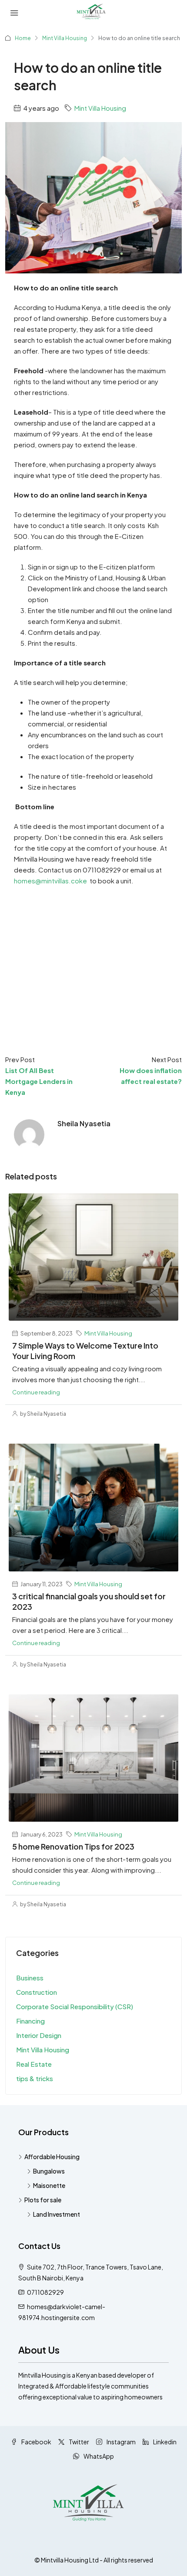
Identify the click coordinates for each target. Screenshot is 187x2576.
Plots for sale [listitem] (43, 2200)
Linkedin (164, 2442)
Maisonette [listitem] (49, 2185)
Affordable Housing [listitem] (52, 2157)
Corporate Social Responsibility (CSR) (75, 2006)
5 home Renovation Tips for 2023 (73, 1846)
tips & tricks (35, 2078)
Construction (37, 1992)
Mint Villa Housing (65, 38)
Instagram (121, 2442)
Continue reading (36, 1392)
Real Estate (34, 2064)
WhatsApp (98, 2456)
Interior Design (39, 2035)
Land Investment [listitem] (57, 2214)
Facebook (36, 2442)
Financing (30, 2021)
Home (23, 38)
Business (30, 1978)
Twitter (78, 2442)
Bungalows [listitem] (49, 2171)
